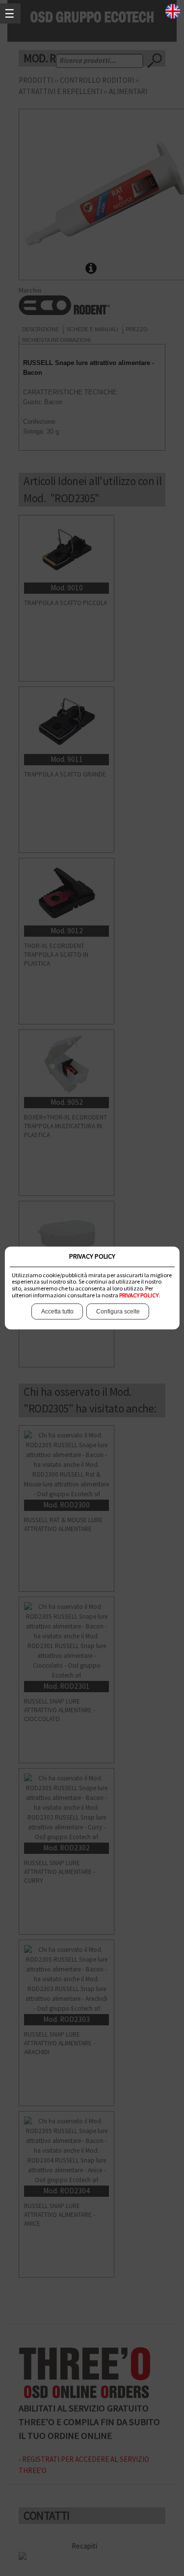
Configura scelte (118, 1312)
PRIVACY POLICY (139, 1295)
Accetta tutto (57, 1312)
